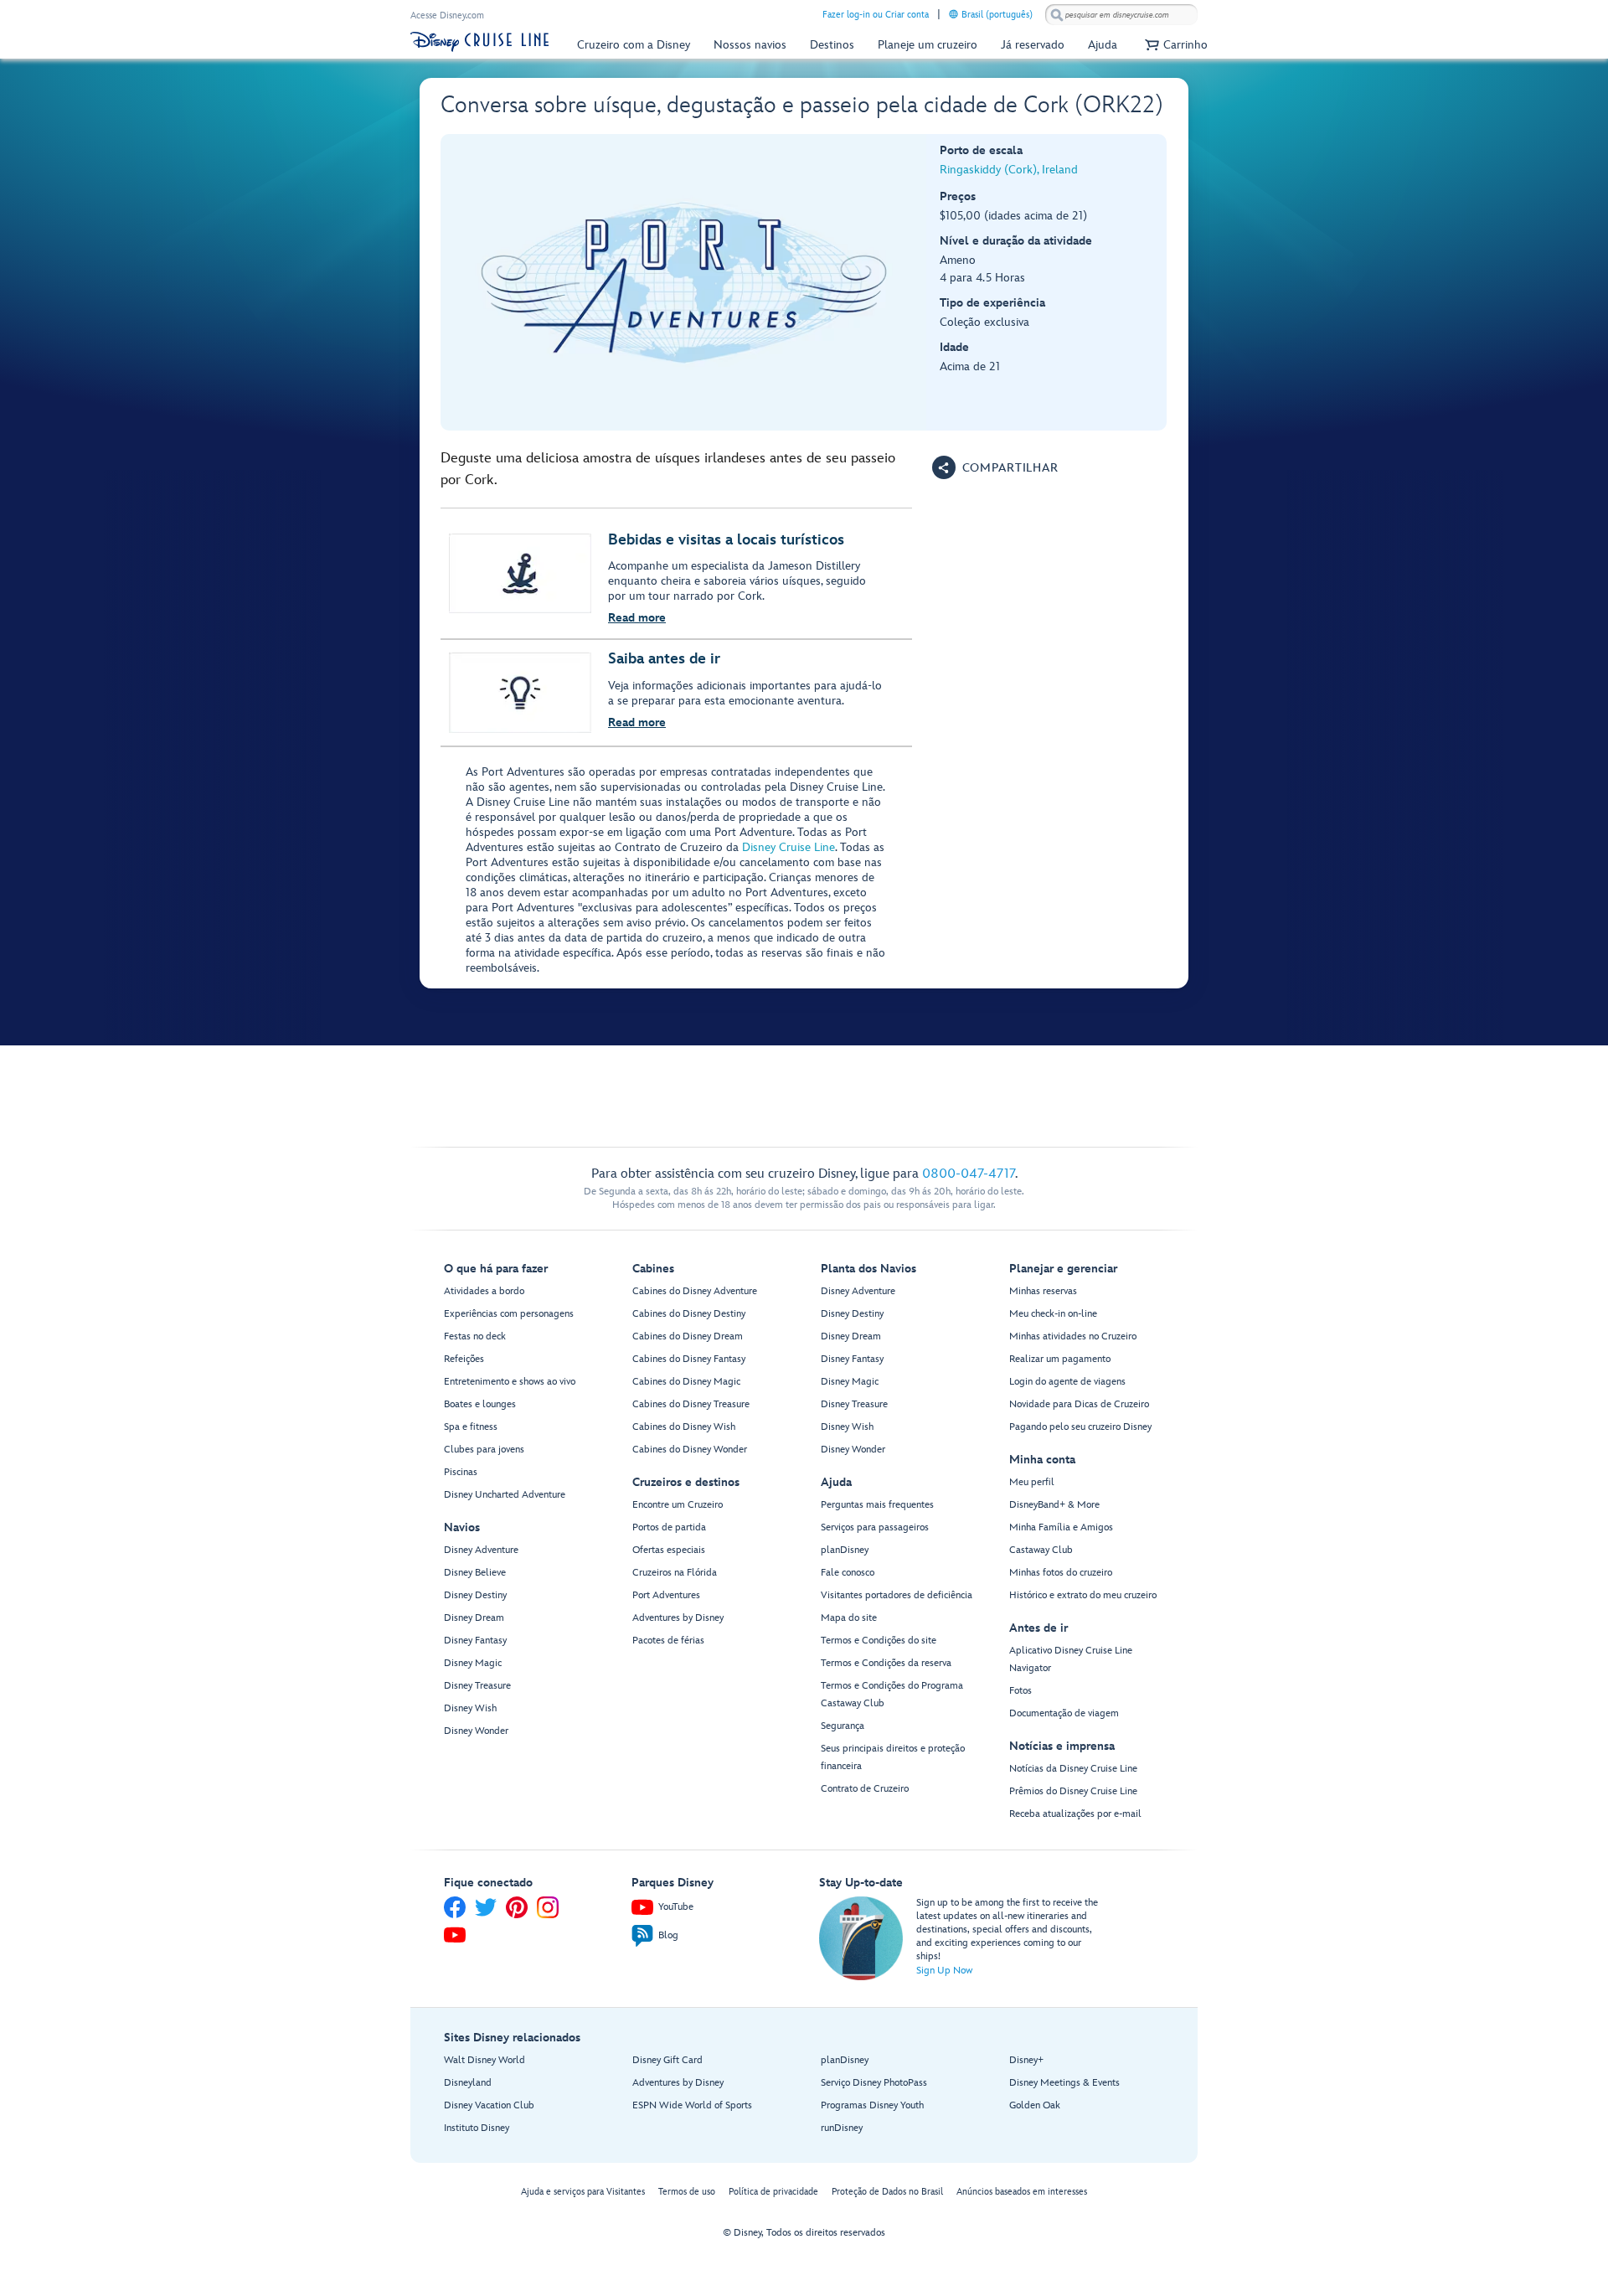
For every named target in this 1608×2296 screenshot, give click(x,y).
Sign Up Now (944, 1971)
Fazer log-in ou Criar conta (876, 15)
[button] (1174, 45)
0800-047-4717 (969, 1174)
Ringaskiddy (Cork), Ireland (1009, 170)
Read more (637, 618)
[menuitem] (953, 14)
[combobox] (1121, 15)
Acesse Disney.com (447, 15)
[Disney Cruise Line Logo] (479, 42)
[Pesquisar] (1057, 15)
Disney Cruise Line (789, 847)
